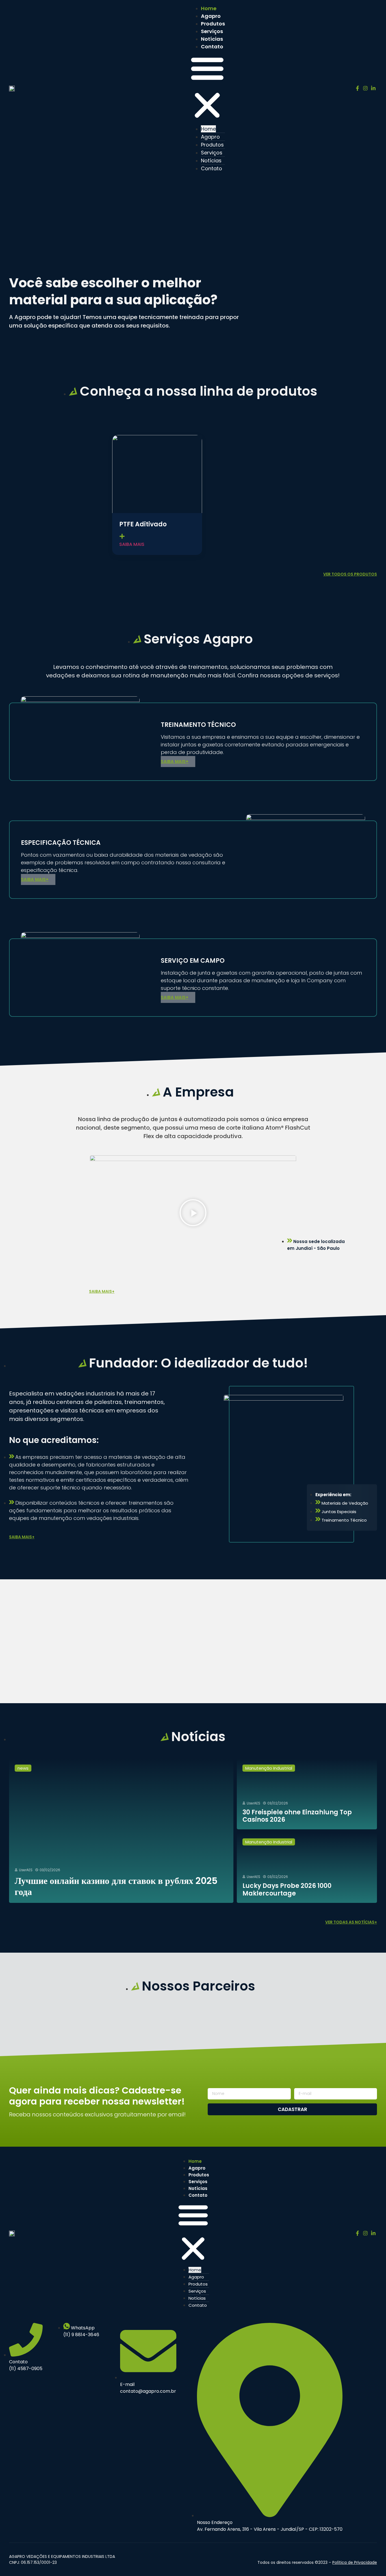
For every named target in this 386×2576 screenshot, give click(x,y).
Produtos (213, 24)
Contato (212, 47)
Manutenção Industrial (269, 1768)
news (23, 1768)
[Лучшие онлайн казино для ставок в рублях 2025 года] (121, 1831)
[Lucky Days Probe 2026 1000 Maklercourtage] (307, 1868)
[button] (207, 88)
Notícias (212, 39)
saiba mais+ (175, 762)
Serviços (212, 31)
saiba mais (132, 544)
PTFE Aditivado (143, 524)
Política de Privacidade (355, 2562)
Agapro (211, 16)
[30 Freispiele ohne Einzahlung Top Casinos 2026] (307, 1794)
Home (209, 8)
